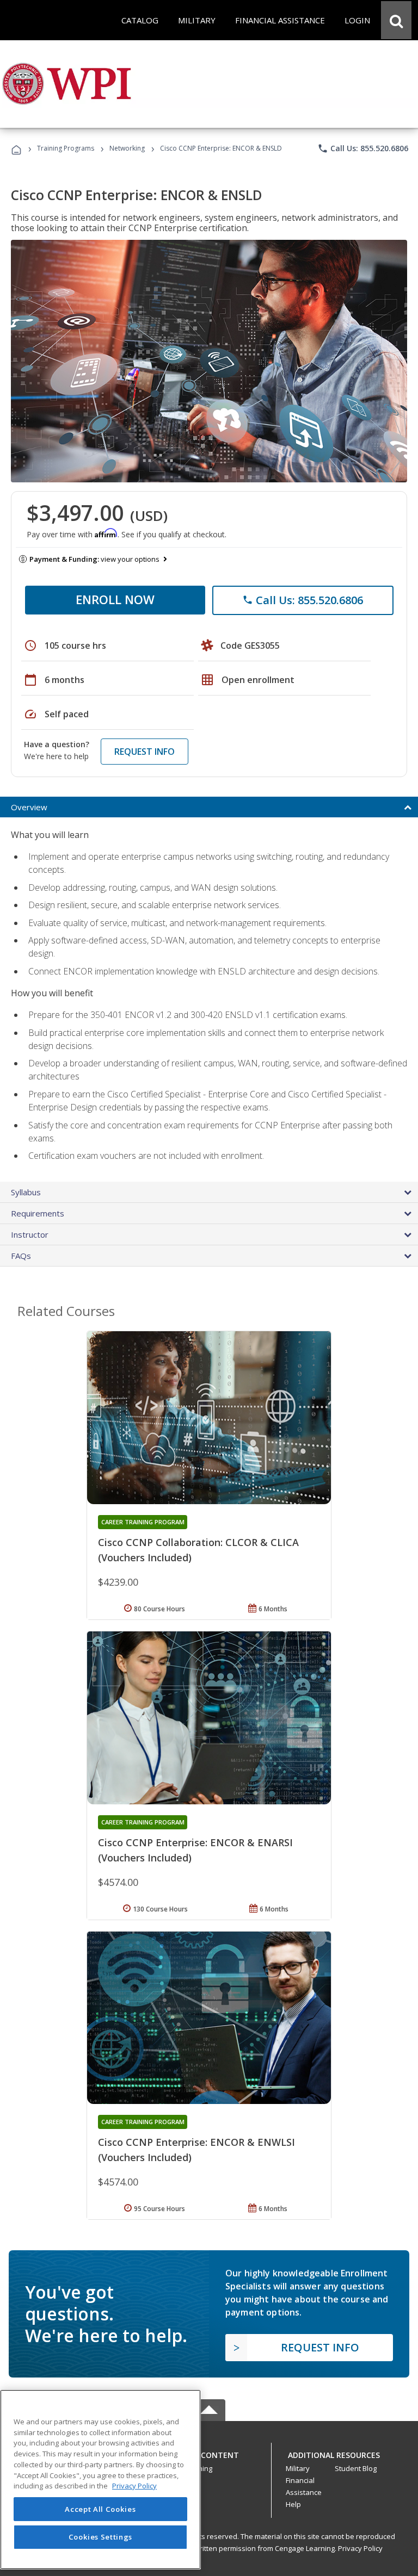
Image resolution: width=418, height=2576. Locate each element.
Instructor (30, 1234)
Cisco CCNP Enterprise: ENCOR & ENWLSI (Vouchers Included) (196, 2150)
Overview (29, 807)
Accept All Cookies (100, 2509)
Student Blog (356, 2468)
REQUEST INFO (145, 752)
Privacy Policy (360, 2548)
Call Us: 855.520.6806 (363, 148)
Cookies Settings (101, 2537)
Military (298, 2468)
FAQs (21, 1256)
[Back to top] (209, 2452)
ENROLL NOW (115, 599)
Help (293, 2504)
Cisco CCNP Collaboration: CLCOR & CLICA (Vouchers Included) (198, 1550)
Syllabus (26, 1192)
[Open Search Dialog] (396, 20)
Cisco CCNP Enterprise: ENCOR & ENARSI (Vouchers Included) (195, 1850)
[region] (100, 2479)
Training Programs (66, 148)
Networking (127, 148)
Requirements (38, 1213)
